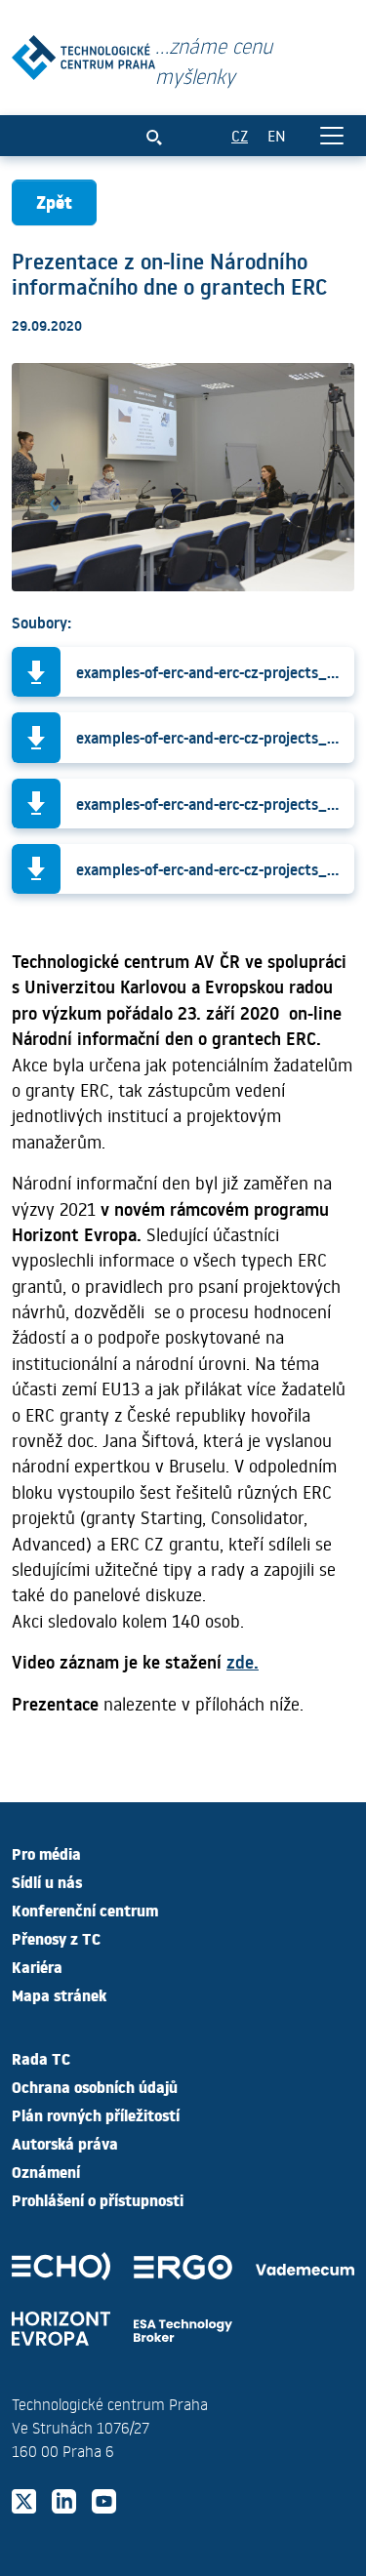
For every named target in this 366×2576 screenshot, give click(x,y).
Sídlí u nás (47, 1881)
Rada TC (41, 2058)
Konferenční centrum (85, 1910)
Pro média (46, 1853)
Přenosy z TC (56, 1938)
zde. (243, 1662)
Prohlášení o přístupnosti (98, 2199)
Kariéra (37, 1966)
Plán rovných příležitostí (96, 2114)
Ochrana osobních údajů (95, 2086)
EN (277, 135)
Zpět (54, 201)
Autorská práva (65, 2143)
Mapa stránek (59, 1994)
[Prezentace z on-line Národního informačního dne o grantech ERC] (83, 53)
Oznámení (46, 2171)
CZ (240, 135)
